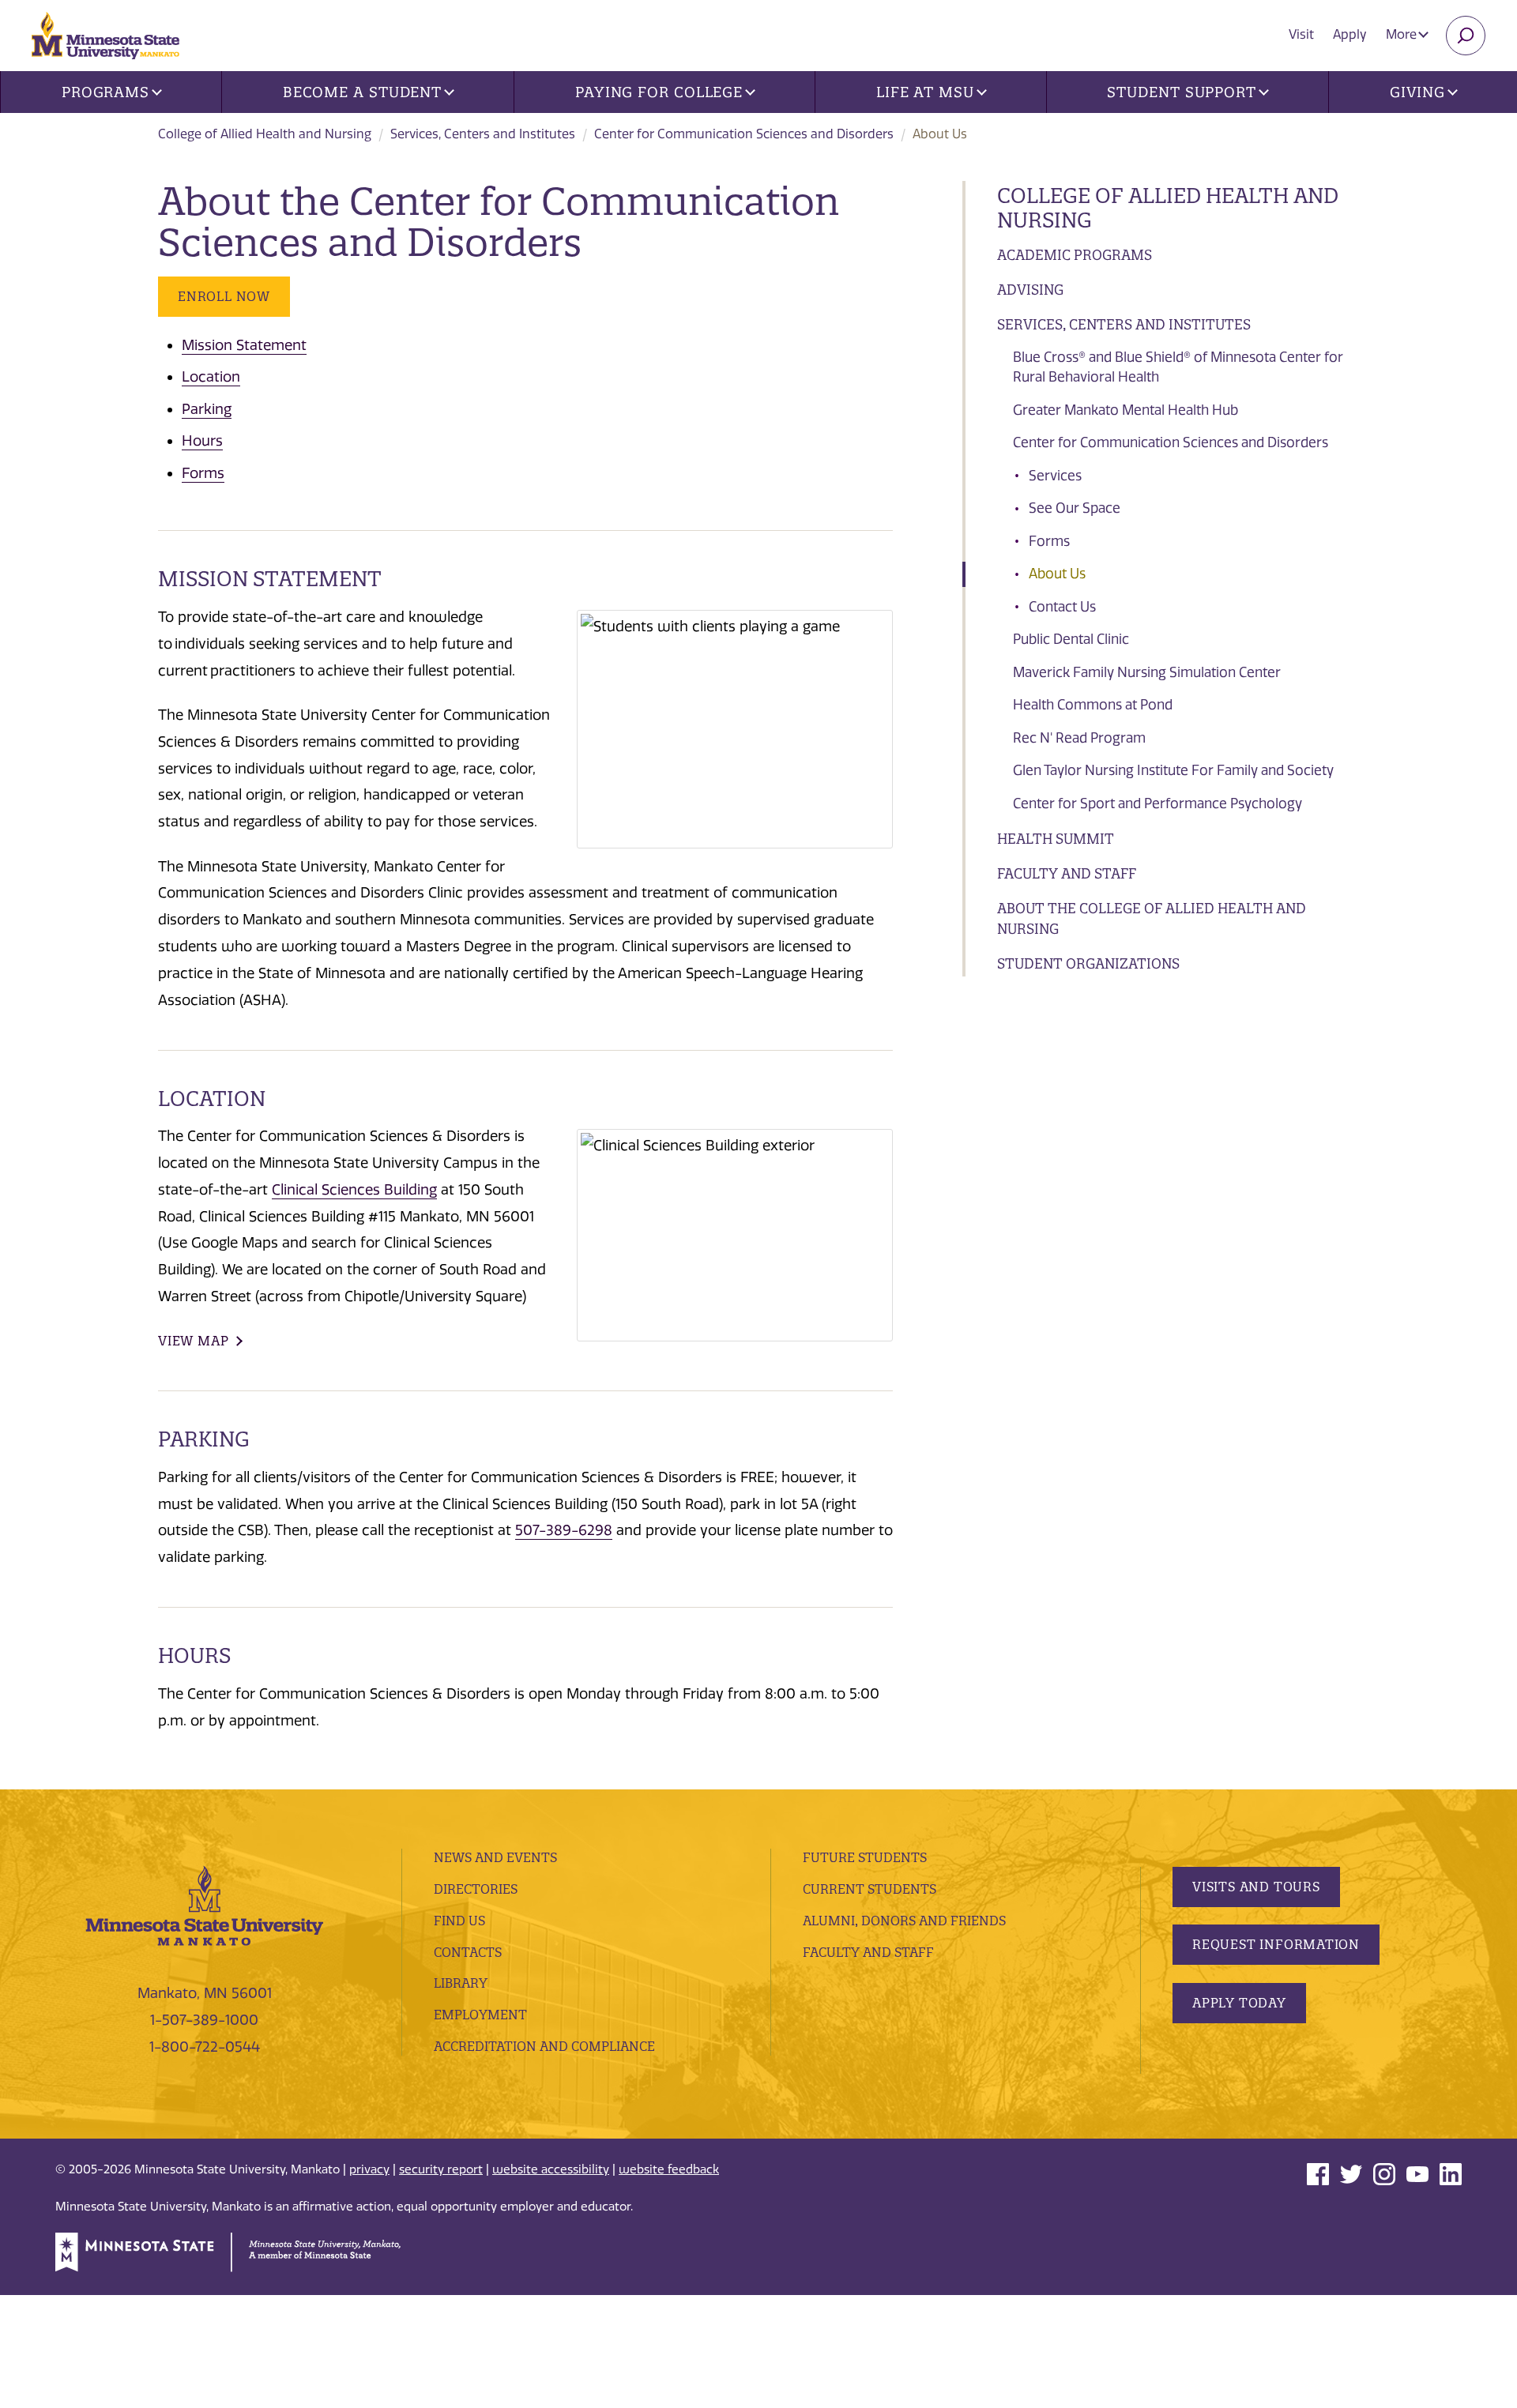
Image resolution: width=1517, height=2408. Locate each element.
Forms (1049, 541)
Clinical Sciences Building (354, 1190)
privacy (369, 2169)
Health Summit (1056, 839)
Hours (202, 441)
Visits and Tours (1256, 1887)
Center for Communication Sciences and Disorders (744, 134)
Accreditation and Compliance (544, 2046)
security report (441, 2169)
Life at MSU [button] (925, 92)
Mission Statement (244, 345)
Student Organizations (1088, 963)
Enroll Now (224, 296)
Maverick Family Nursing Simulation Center (1147, 672)
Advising (1030, 290)
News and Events (495, 1857)
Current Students (870, 1889)
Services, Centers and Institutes (483, 134)
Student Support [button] (1182, 92)
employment (480, 2015)
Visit (1301, 34)
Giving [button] (1417, 92)
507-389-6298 (564, 1530)
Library (461, 1983)
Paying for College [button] (659, 92)
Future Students (865, 1857)
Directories (476, 1889)
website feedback (669, 2169)
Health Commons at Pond (1093, 705)
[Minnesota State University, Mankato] (205, 1905)
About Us (1057, 574)
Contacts (468, 1952)
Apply (1350, 34)
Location (211, 377)
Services (1055, 476)
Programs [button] (105, 92)
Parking (207, 409)
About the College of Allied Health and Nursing (1152, 918)
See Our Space (1075, 508)
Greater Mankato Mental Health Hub (1126, 410)
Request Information (1276, 1944)
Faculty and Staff (1067, 873)
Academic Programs (1075, 255)
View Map (193, 1341)
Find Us (459, 1921)
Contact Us (1062, 607)
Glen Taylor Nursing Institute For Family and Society (1173, 770)
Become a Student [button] (362, 92)
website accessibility (551, 2169)
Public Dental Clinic (1071, 639)
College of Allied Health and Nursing (265, 134)
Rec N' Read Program (1079, 738)
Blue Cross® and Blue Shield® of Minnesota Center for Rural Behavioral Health (1178, 367)
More (1403, 34)
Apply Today (1239, 2003)
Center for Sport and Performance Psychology (1158, 803)
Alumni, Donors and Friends (904, 1921)
